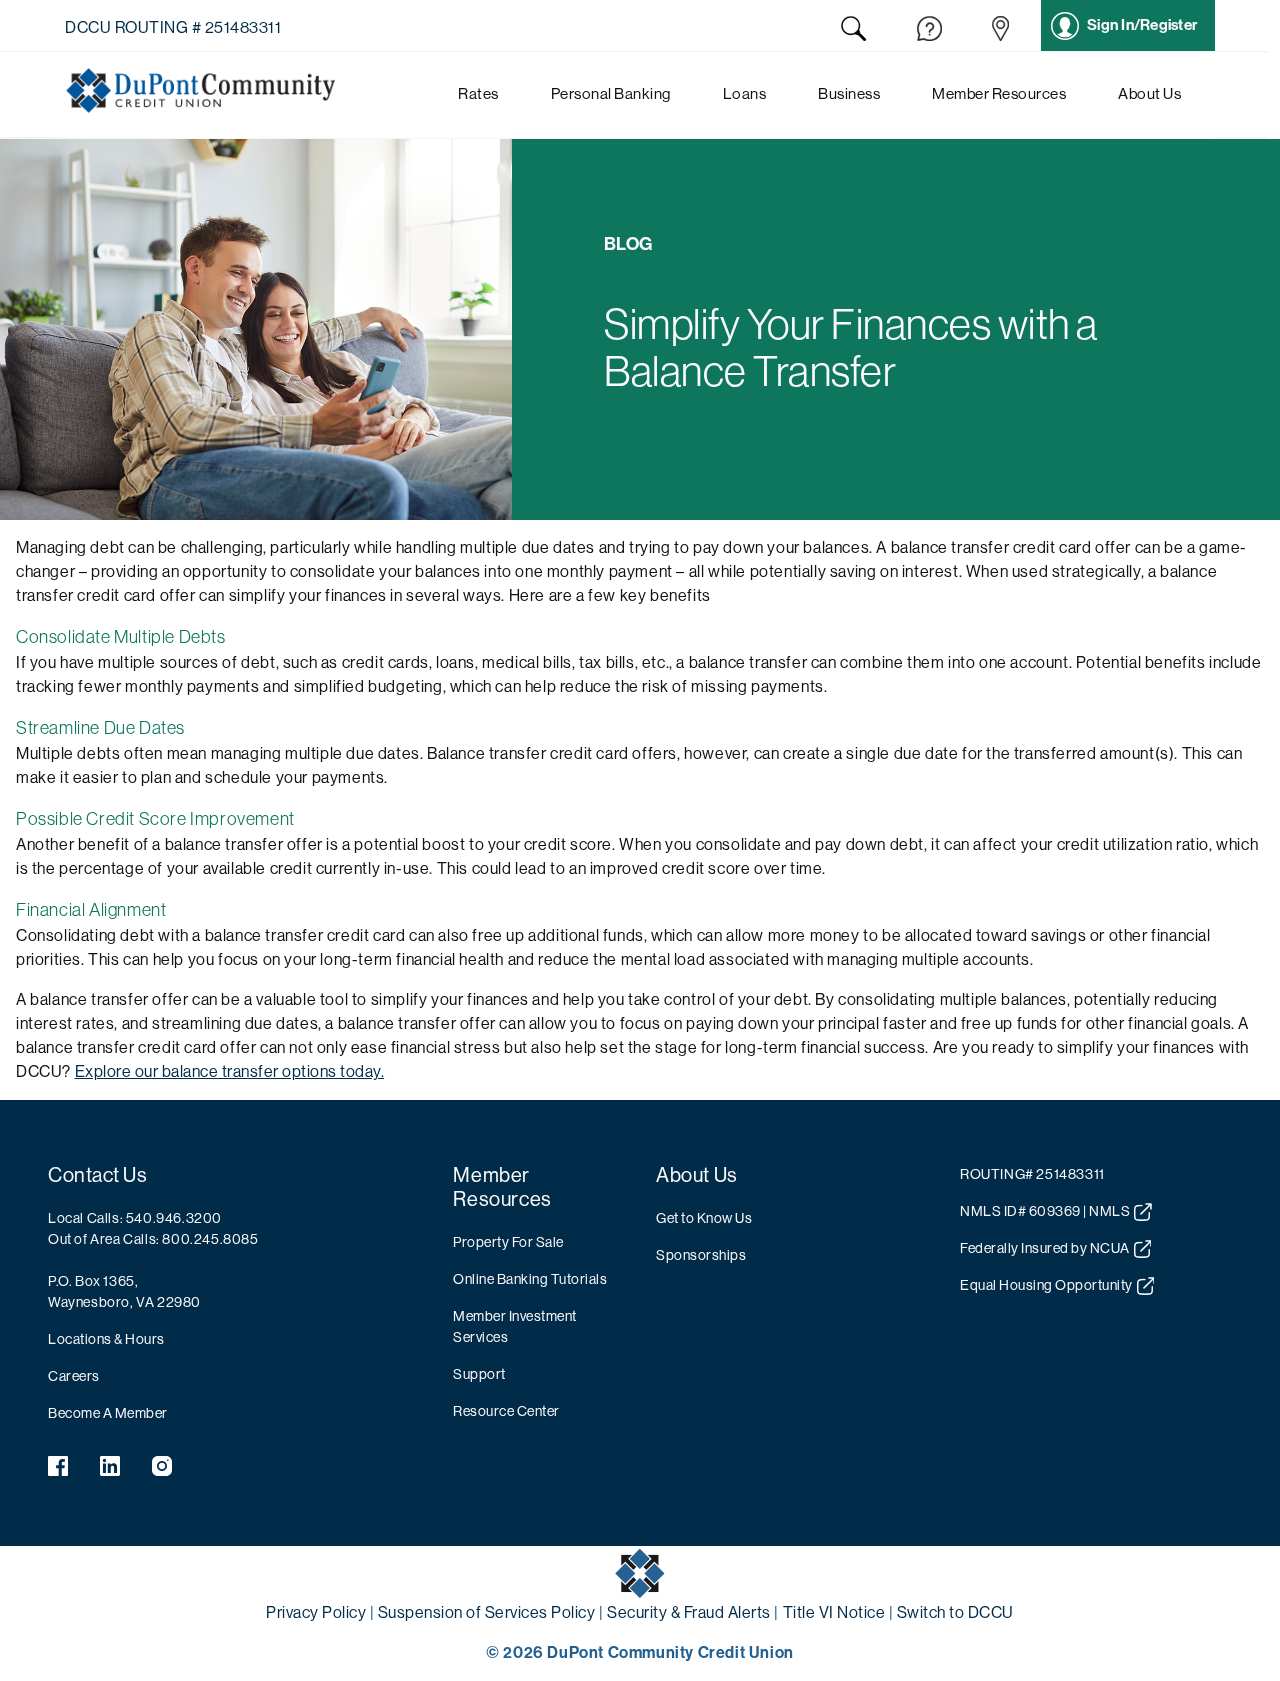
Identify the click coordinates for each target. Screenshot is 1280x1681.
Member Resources (502, 1187)
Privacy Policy (316, 1612)
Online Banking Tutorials (530, 1279)
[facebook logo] (58, 1470)
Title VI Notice (834, 1612)
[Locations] (1000, 32)
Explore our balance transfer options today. (230, 1071)
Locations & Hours (106, 1339)
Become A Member (108, 1413)
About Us (697, 1175)
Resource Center (506, 1411)
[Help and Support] (929, 32)
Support (479, 1374)
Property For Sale (508, 1242)
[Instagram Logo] (162, 1470)
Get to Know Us (704, 1218)
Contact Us (97, 1175)
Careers (74, 1376)
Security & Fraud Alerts (689, 1612)
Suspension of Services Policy (487, 1612)
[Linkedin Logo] (110, 1470)
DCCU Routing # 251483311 (173, 27)
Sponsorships (701, 1255)
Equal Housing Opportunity (1046, 1285)
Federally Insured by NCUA (1045, 1248)
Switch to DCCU (955, 1612)
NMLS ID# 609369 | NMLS (1045, 1211)
